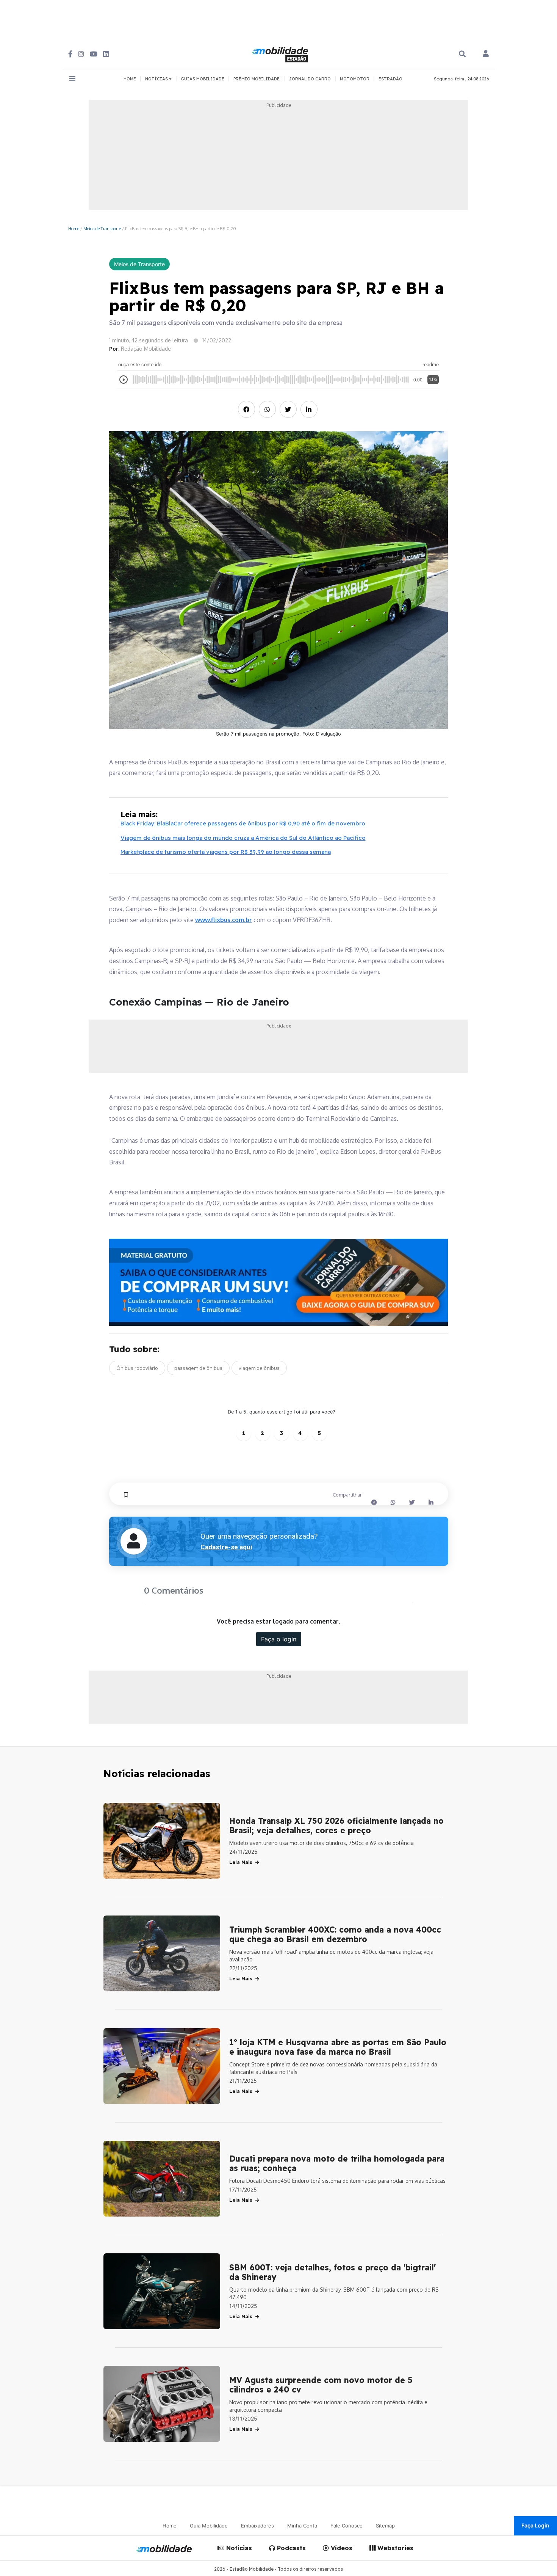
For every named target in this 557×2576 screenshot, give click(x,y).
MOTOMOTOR (355, 79)
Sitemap (385, 2526)
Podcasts (290, 2548)
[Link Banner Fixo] (279, 1283)
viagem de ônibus (259, 1368)
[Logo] (281, 53)
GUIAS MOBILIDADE (203, 79)
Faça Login (535, 2525)
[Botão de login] (486, 54)
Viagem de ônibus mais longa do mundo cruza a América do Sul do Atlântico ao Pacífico (243, 838)
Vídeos (341, 2548)
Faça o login (279, 1639)
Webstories (394, 2548)
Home (74, 228)
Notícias (238, 2548)
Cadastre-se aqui (226, 1547)
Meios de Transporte (102, 228)
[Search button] (462, 54)
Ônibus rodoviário (137, 1368)
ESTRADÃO (390, 79)
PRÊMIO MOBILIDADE (257, 79)
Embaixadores (257, 2526)
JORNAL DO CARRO (310, 79)
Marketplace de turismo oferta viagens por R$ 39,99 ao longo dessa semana (226, 852)
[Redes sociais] (70, 54)
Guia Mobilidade (209, 2526)
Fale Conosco (347, 2526)
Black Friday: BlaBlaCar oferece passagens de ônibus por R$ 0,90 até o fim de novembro (243, 823)
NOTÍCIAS (157, 79)
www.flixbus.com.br (224, 920)
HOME (130, 79)
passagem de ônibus (198, 1368)
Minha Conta (302, 2526)
